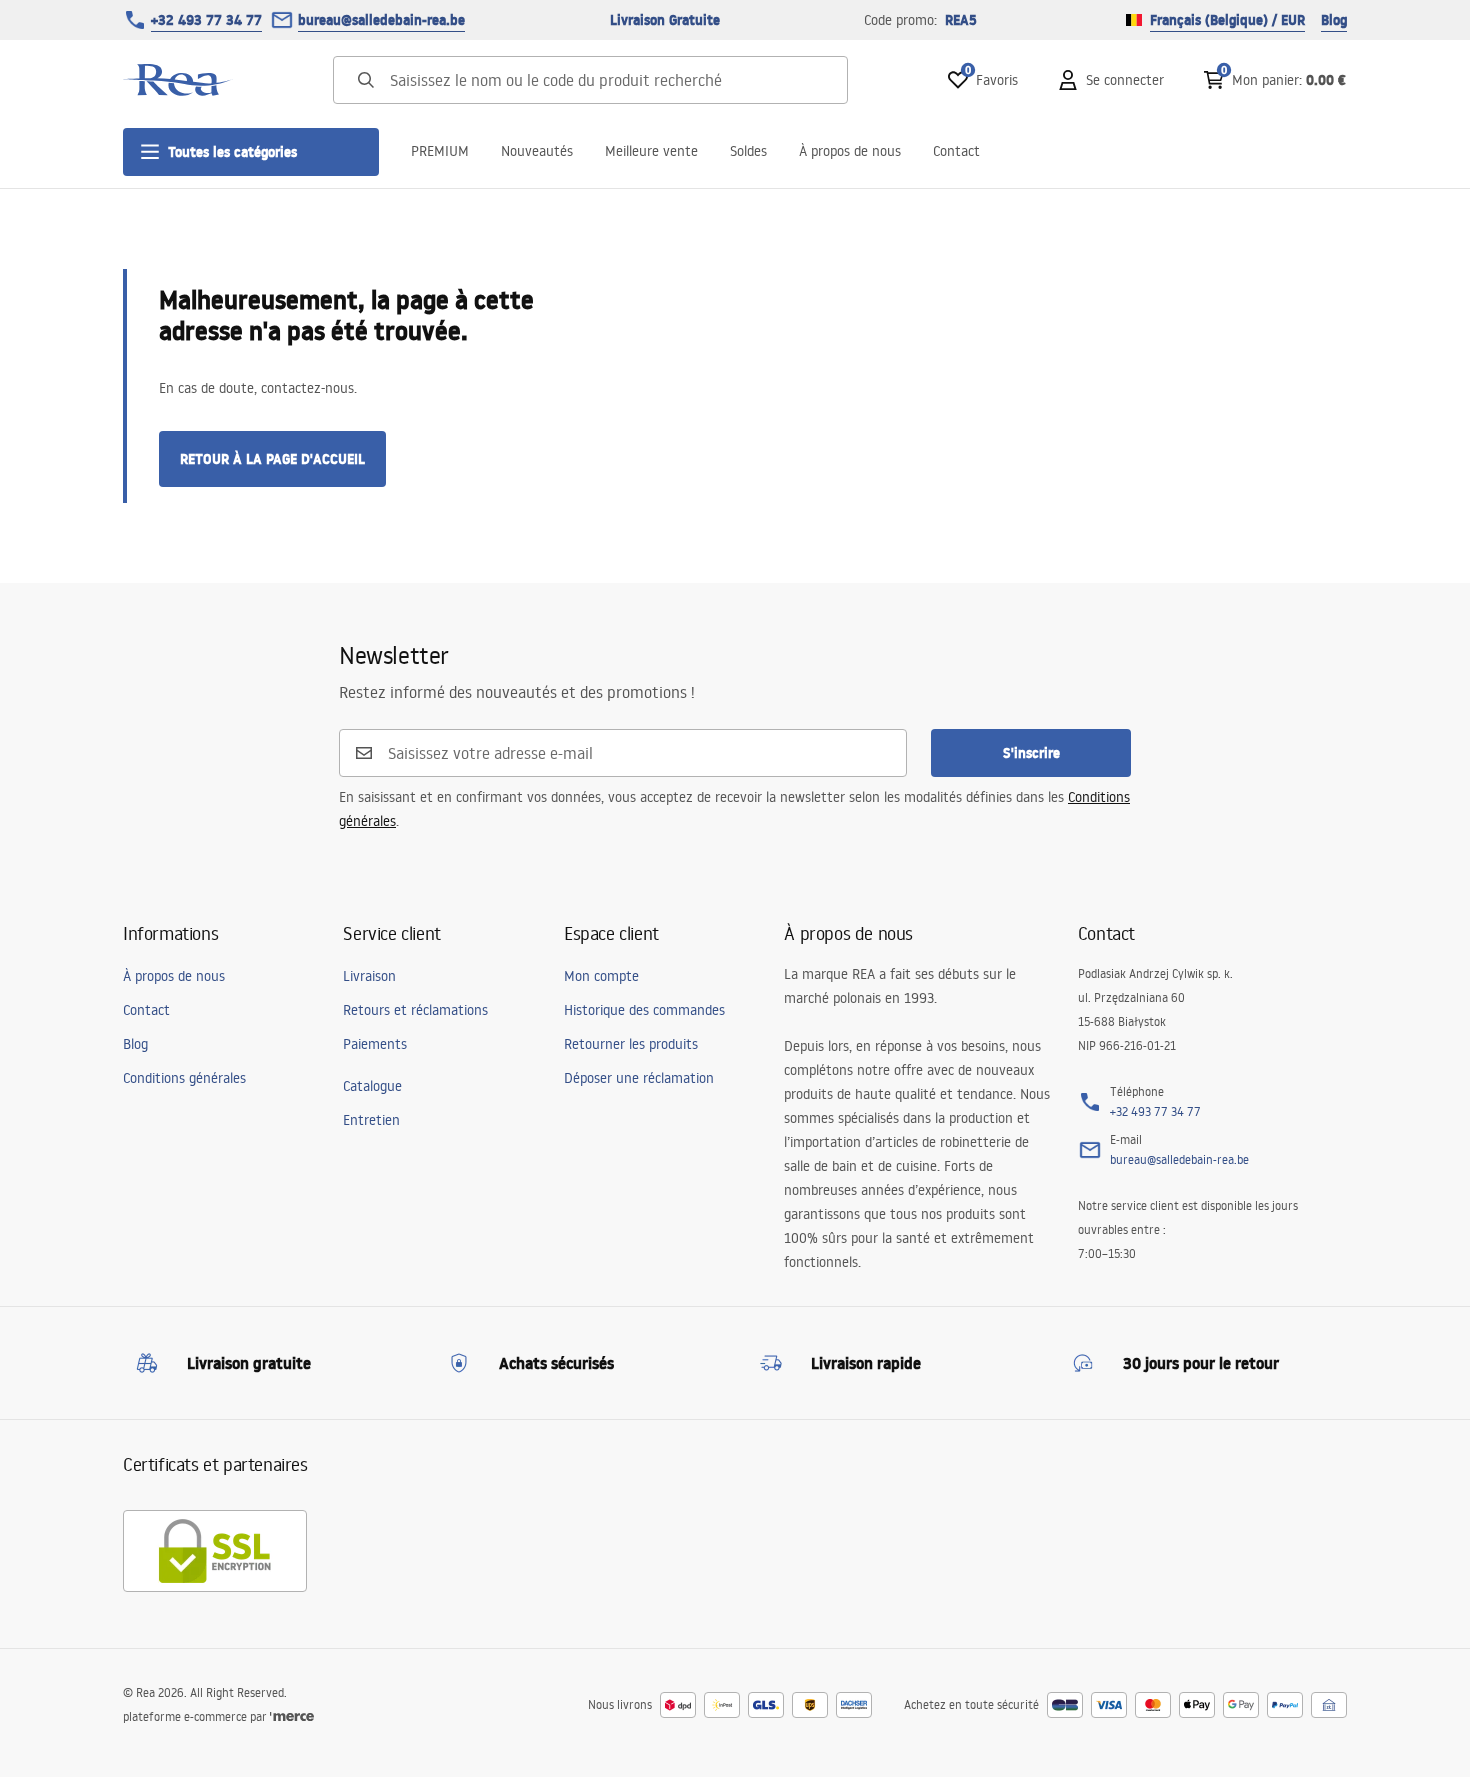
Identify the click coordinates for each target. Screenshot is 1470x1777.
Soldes (748, 151)
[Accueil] (178, 80)
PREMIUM (440, 151)
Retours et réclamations (415, 1010)
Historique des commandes (644, 1010)
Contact (956, 151)
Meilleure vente (651, 151)
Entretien (371, 1120)
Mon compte (601, 976)
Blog (1334, 20)
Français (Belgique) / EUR (1227, 20)
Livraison (369, 976)
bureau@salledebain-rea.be (381, 20)
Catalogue (372, 1086)
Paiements (375, 1044)
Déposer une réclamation (639, 1078)
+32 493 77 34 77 (206, 20)
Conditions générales (184, 1078)
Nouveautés (537, 151)
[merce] (292, 1716)
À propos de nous (850, 151)
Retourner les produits (631, 1044)
